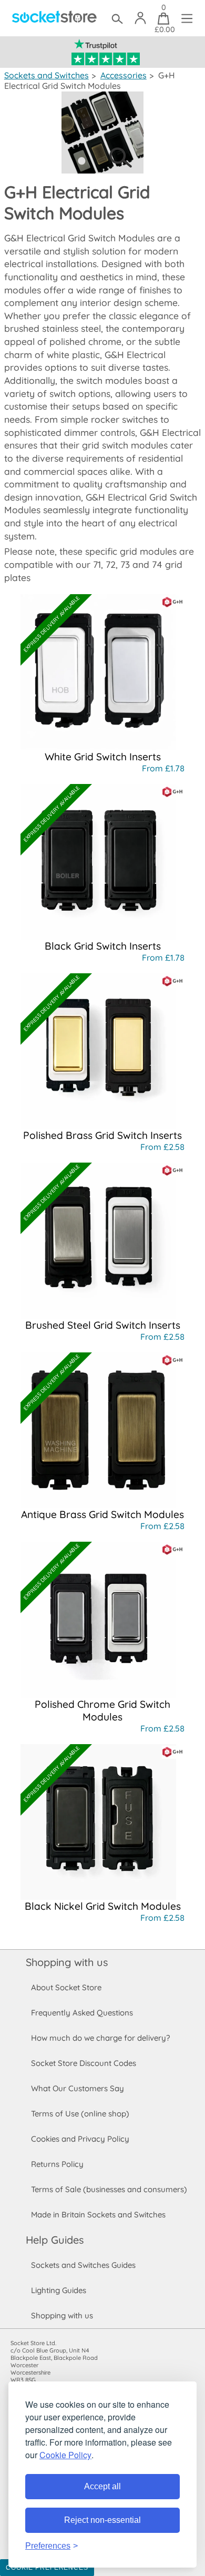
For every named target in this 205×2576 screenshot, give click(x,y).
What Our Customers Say (78, 2088)
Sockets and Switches (47, 75)
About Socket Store (66, 1987)
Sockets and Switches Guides (83, 2265)
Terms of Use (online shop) (80, 2114)
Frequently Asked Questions (82, 2013)
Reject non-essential (102, 2520)
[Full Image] (102, 170)
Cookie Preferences (47, 2568)
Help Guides (55, 2240)
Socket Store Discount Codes (84, 2063)
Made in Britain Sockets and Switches (98, 2214)
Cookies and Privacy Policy (80, 2139)
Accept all (102, 2486)
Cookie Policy (65, 2455)
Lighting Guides (59, 2290)
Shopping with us (67, 1962)
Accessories (124, 75)
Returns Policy (57, 2164)
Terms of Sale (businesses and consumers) (109, 2189)
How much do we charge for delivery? (100, 2038)
